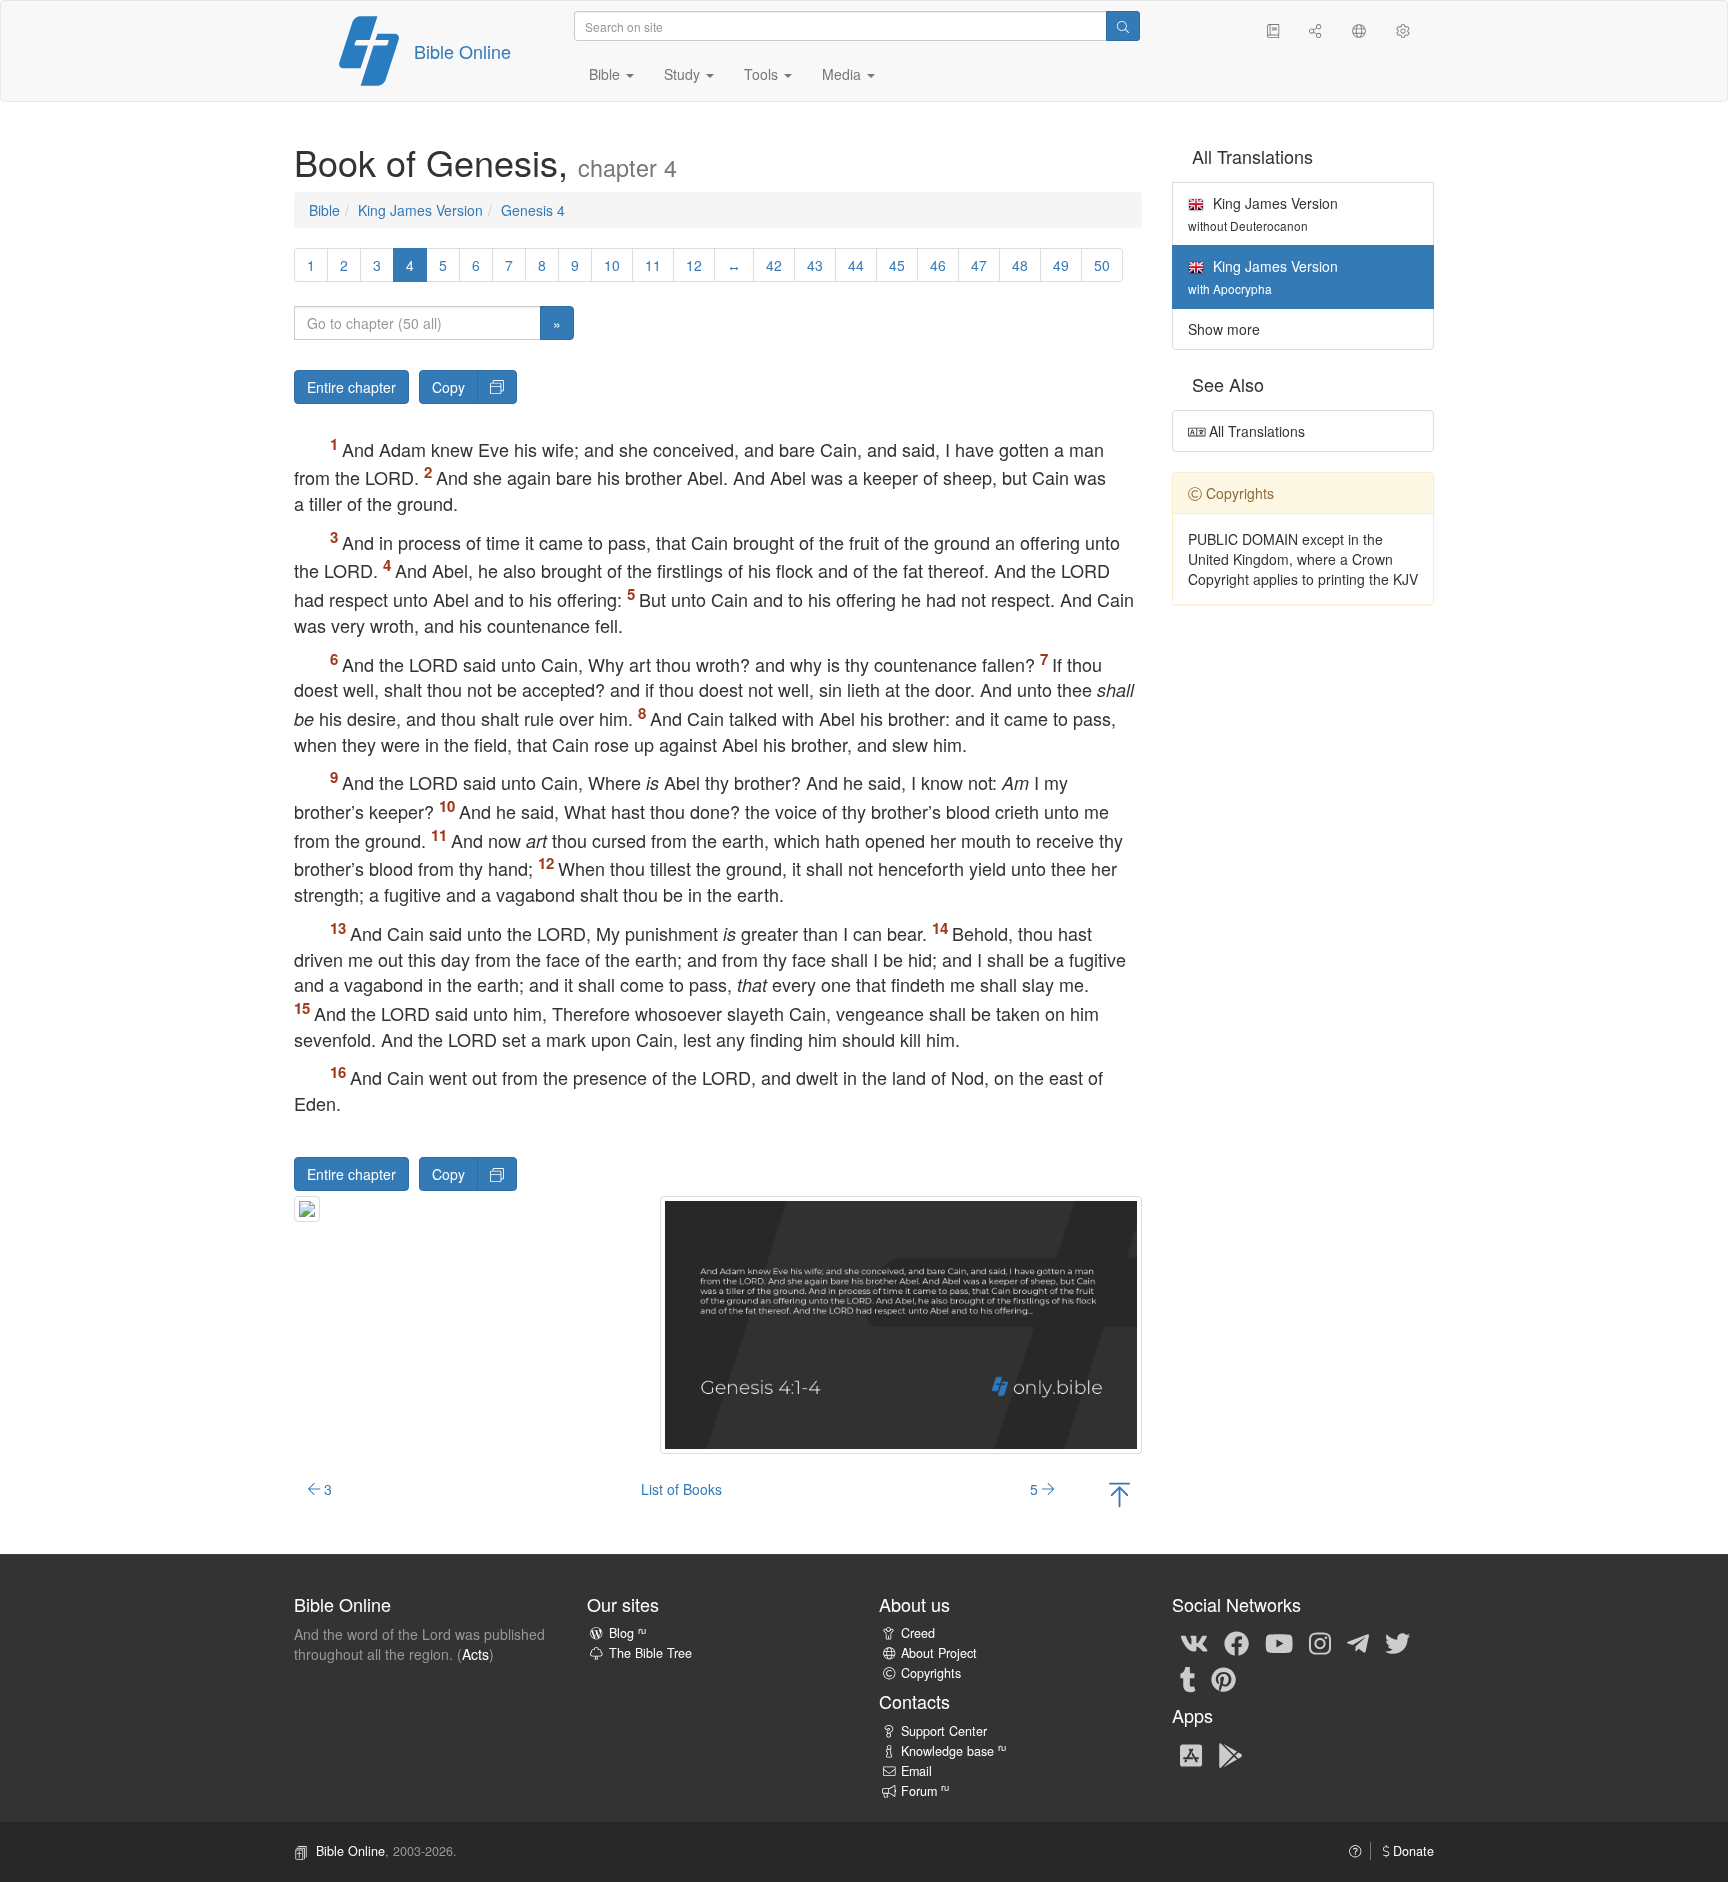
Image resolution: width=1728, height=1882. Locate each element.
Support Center (944, 1731)
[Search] (1123, 26)
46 (938, 265)
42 (774, 265)
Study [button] (684, 74)
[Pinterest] (1223, 1678)
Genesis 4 (533, 210)
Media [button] (843, 74)
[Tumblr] (1188, 1678)
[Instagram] (1320, 1642)
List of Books (681, 1489)
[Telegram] (1358, 1642)
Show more (1224, 329)
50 (1102, 265)
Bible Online (462, 51)
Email (916, 1771)
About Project (939, 1653)
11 (653, 265)
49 (1061, 265)
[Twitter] (1397, 1642)
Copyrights (931, 1673)
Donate (1411, 1851)
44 (856, 265)
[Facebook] (1236, 1642)
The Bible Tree (650, 1653)
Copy (448, 387)
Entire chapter (351, 387)
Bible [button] (606, 74)
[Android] (1230, 1754)
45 (897, 265)
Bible (324, 210)
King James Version (420, 210)
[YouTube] (1279, 1642)
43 (815, 265)
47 (979, 265)
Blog (627, 1633)
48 (1020, 265)
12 (694, 265)
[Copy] (497, 387)
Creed (918, 1633)
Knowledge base (953, 1751)
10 (612, 265)
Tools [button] (763, 74)
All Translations (1255, 431)
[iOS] (1191, 1754)
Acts (475, 1654)
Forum (925, 1791)
